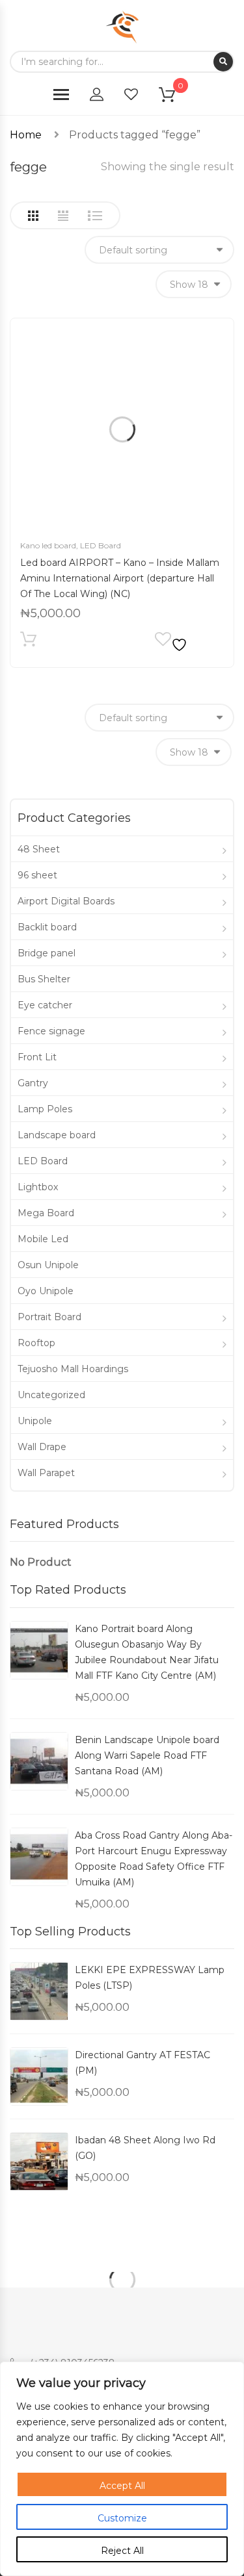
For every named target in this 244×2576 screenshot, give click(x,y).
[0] (175, 97)
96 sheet (37, 875)
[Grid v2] (63, 216)
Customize (122, 2518)
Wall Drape (42, 1447)
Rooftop (36, 1343)
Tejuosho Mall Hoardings (73, 1369)
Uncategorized (51, 1395)
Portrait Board (49, 1317)
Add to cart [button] (28, 642)
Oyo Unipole (46, 1291)
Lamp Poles (45, 1109)
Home (26, 135)
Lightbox (38, 1187)
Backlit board (47, 927)
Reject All (122, 2551)
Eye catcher (45, 1005)
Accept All (122, 2486)
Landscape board (57, 1135)
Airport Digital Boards (66, 901)
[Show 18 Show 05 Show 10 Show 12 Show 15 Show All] (194, 284)
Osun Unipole (48, 1265)
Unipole (35, 1421)
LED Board (101, 545)
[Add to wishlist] (173, 642)
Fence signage (51, 1031)
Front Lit (37, 1057)
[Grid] (33, 216)
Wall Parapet (46, 1473)
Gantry (33, 1083)
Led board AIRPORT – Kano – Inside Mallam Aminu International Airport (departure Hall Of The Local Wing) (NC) (120, 578)
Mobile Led (43, 1239)
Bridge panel (47, 953)
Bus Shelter (44, 979)
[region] (122, 2469)
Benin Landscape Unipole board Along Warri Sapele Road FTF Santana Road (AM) (147, 1755)
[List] (95, 216)
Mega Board (46, 1213)
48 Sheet (39, 849)
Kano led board (48, 545)
